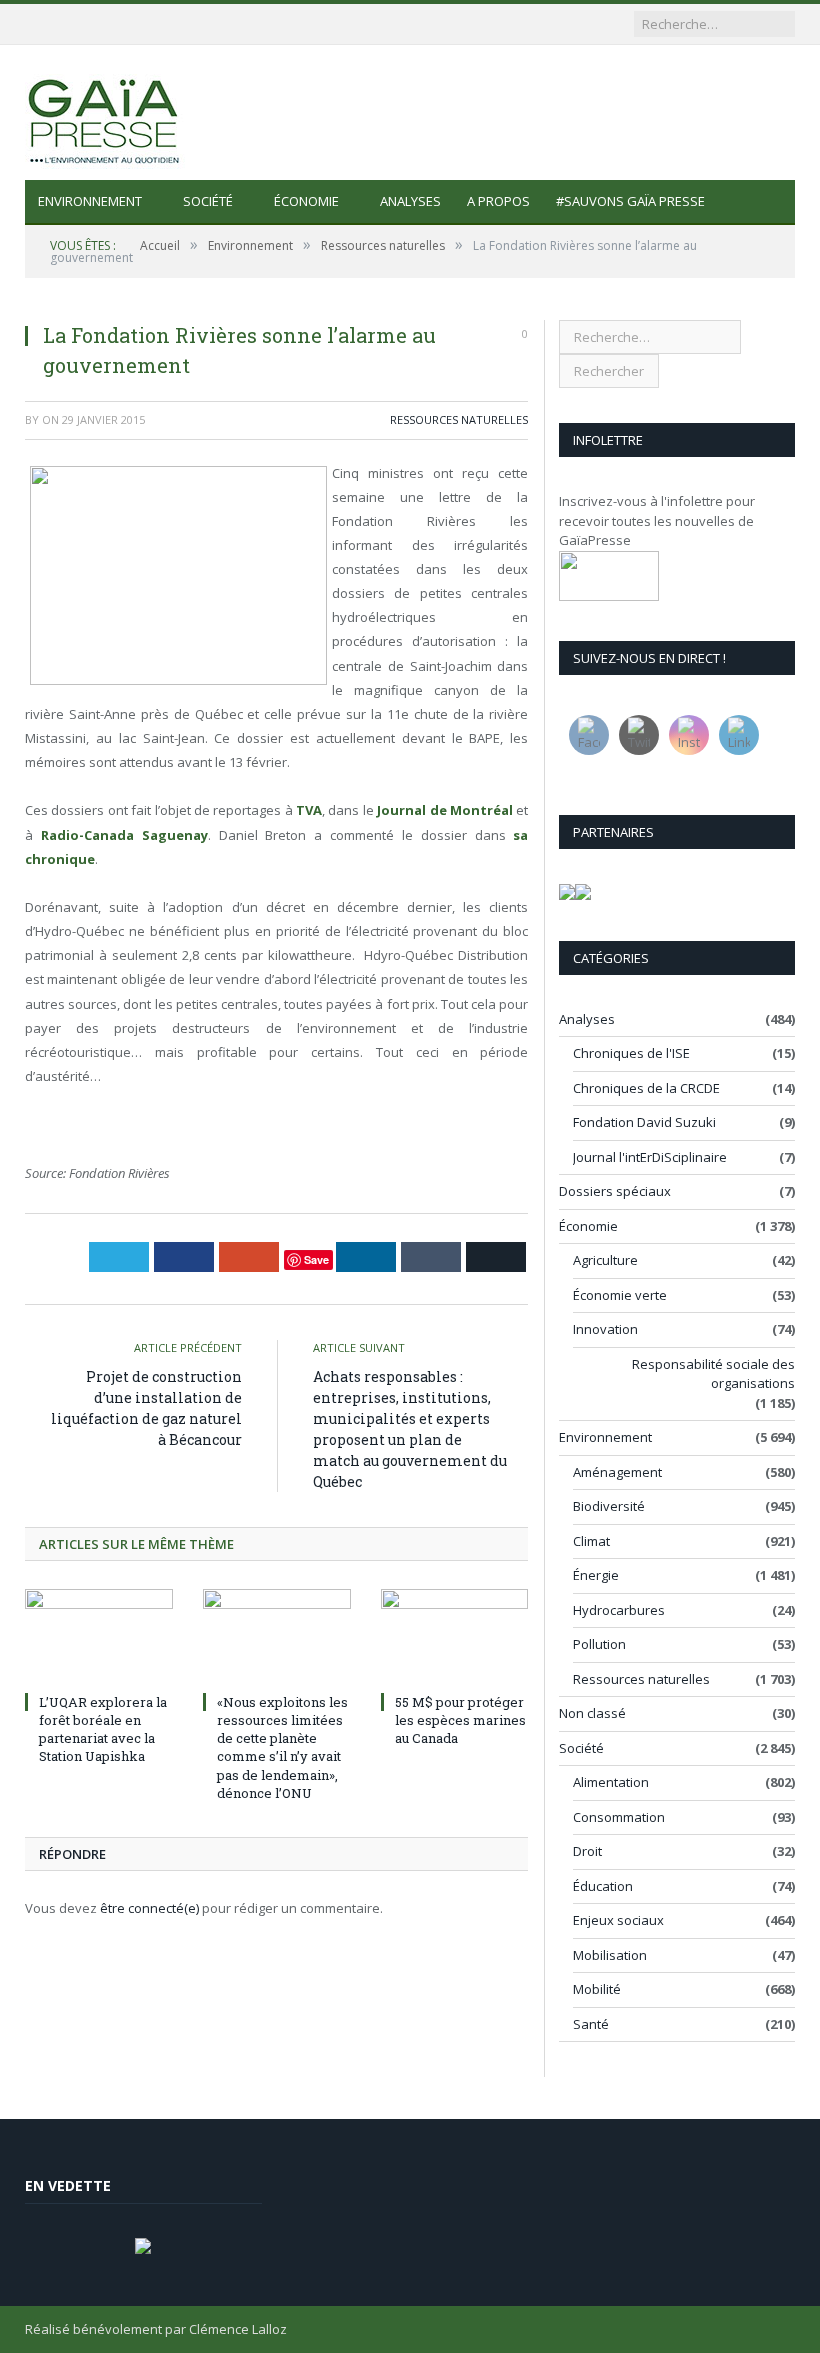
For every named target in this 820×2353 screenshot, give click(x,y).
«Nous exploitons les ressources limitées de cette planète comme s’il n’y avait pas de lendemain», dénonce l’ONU (282, 1747)
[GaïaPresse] (105, 112)
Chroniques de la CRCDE (646, 1088)
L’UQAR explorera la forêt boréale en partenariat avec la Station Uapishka (103, 1729)
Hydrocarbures (619, 1610)
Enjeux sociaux (618, 1920)
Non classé (592, 1713)
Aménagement (617, 1472)
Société (208, 201)
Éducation (603, 1886)
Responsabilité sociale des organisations (713, 1374)
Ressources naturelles (459, 419)
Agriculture (605, 1260)
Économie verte (620, 1295)
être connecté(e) (149, 1908)
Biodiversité (609, 1506)
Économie (306, 201)
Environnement (90, 201)
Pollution (599, 1644)
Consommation (619, 1817)
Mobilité (597, 1989)
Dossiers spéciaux (615, 1191)
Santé (591, 2024)
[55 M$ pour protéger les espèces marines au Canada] (455, 1637)
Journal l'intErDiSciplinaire (650, 1157)
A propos (498, 201)
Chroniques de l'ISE (631, 1053)
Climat (591, 1541)
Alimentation (611, 1782)
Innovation (605, 1329)
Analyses (410, 201)
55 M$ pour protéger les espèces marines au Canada (460, 1720)
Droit (587, 1851)
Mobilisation (610, 1955)
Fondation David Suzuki (644, 1122)
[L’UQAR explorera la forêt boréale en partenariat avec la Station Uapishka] (99, 1637)
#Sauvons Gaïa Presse (630, 201)
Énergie (596, 1575)
